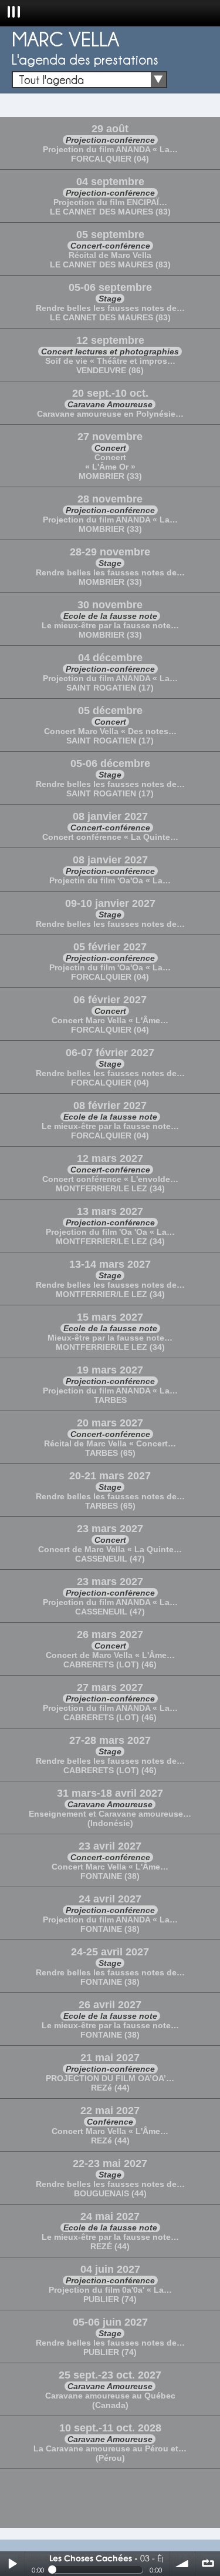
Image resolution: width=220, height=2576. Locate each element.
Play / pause (12, 2564)
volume (182, 2564)
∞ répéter (208, 2564)
